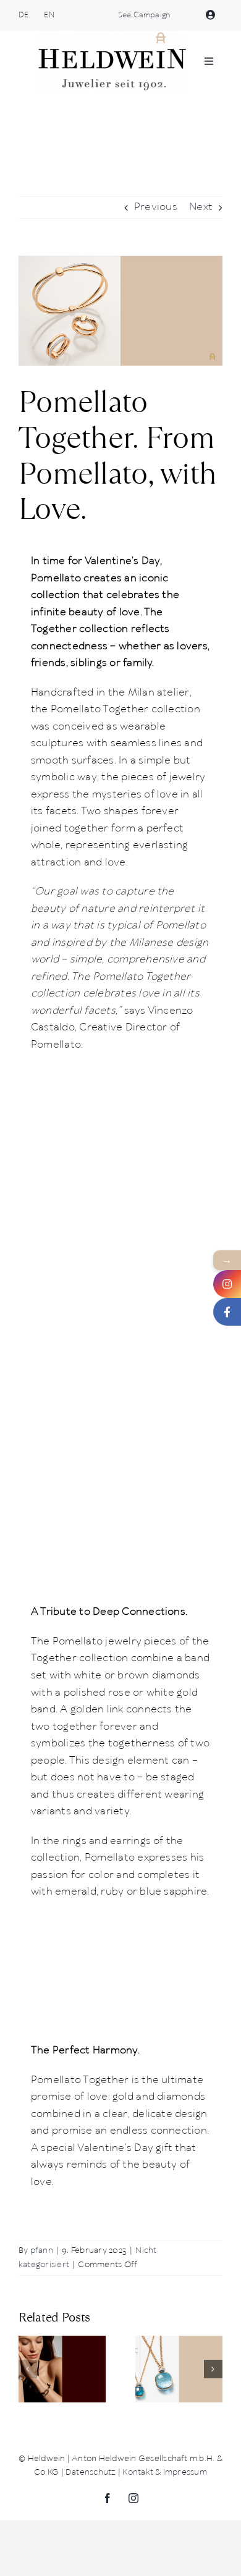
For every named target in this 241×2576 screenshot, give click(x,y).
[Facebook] (227, 1312)
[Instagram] (227, 1284)
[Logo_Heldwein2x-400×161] (112, 36)
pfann (42, 2251)
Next (201, 207)
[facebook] (108, 2498)
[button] (28, 2369)
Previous (156, 207)
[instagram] (133, 2498)
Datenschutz (91, 2473)
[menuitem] (23, 15)
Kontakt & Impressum (165, 2473)
